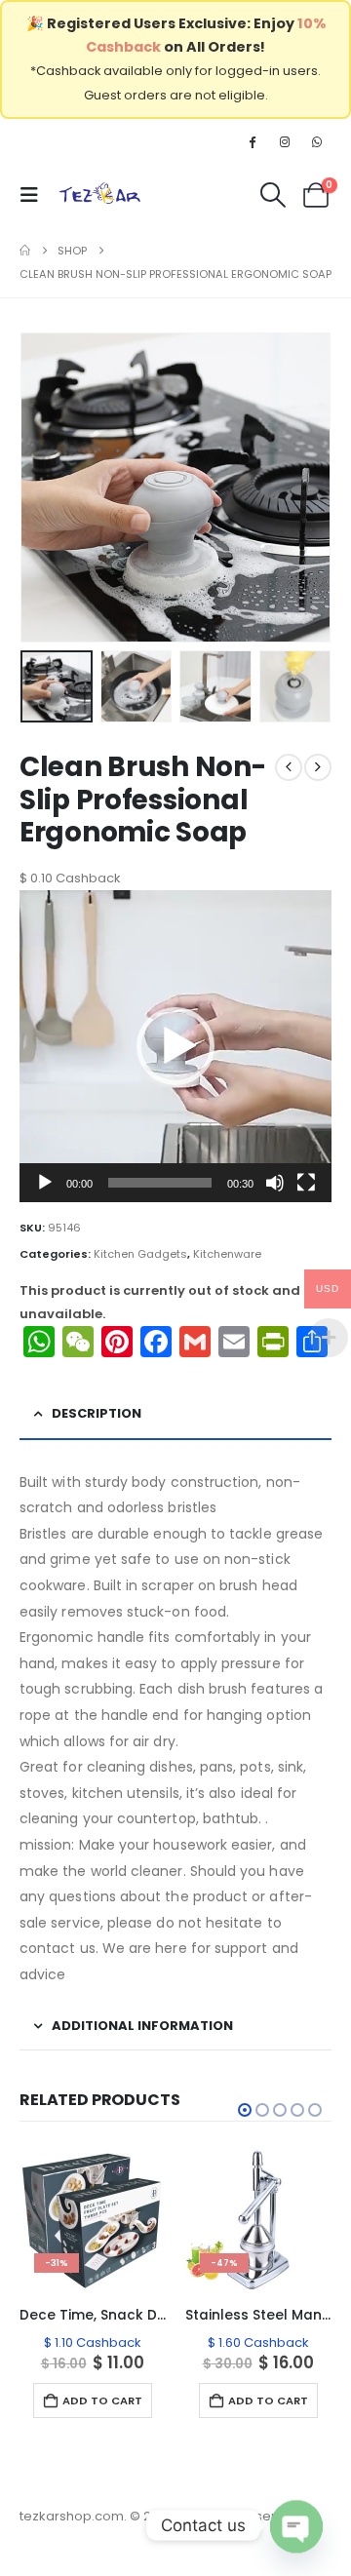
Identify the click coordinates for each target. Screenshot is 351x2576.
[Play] (45, 1183)
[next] (318, 767)
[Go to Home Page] (25, 251)
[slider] (160, 1183)
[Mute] (275, 1183)
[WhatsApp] (317, 141)
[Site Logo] (100, 195)
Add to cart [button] (102, 2400)
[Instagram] (285, 141)
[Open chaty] (296, 2513)
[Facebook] (252, 141)
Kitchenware (227, 1254)
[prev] (289, 767)
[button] (35, 195)
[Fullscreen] (306, 1183)
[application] (175, 1046)
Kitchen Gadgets (140, 1254)
